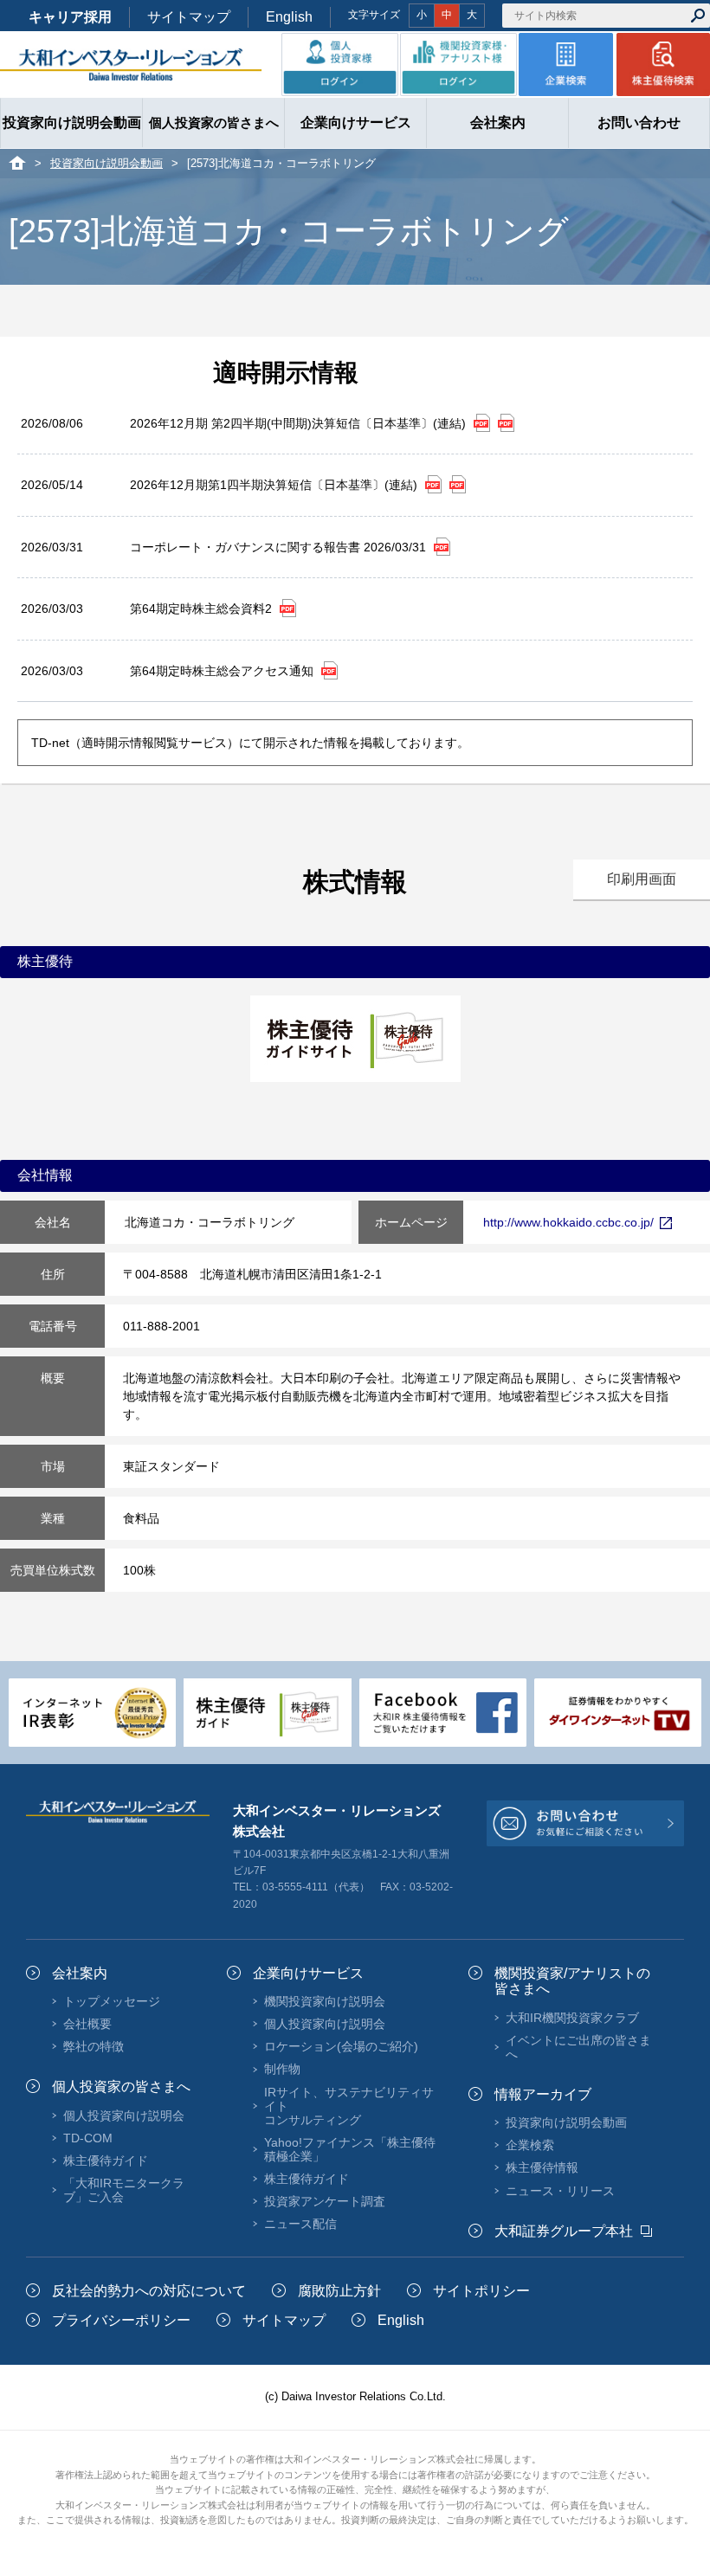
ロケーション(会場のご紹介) (341, 2046)
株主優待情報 (542, 2167)
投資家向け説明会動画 (106, 163)
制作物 (282, 2069)
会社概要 (87, 2024)
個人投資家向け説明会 (124, 2116)
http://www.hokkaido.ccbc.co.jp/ (568, 1222)
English (289, 17)
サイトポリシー (481, 2291)
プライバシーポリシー (121, 2320)
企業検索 (530, 2145)
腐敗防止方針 (339, 2291)
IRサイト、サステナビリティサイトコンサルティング (349, 2106)
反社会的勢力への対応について (149, 2291)
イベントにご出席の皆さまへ (578, 2047)
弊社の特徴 (94, 2046)
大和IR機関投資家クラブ (572, 2018)
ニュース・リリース (560, 2191)
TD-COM (88, 2138)
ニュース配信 (300, 2224)
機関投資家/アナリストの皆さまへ (572, 1981)
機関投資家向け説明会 (325, 2001)
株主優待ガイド (106, 2161)
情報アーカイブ (543, 2094)
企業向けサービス (308, 1973)
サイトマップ (189, 17)
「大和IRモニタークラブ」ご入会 (124, 2190)
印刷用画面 (642, 879)
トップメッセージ (112, 2001)
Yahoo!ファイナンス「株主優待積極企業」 (350, 2149)
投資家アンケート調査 (325, 2201)
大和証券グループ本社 (564, 2231)
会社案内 (80, 1973)
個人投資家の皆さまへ (121, 2087)
